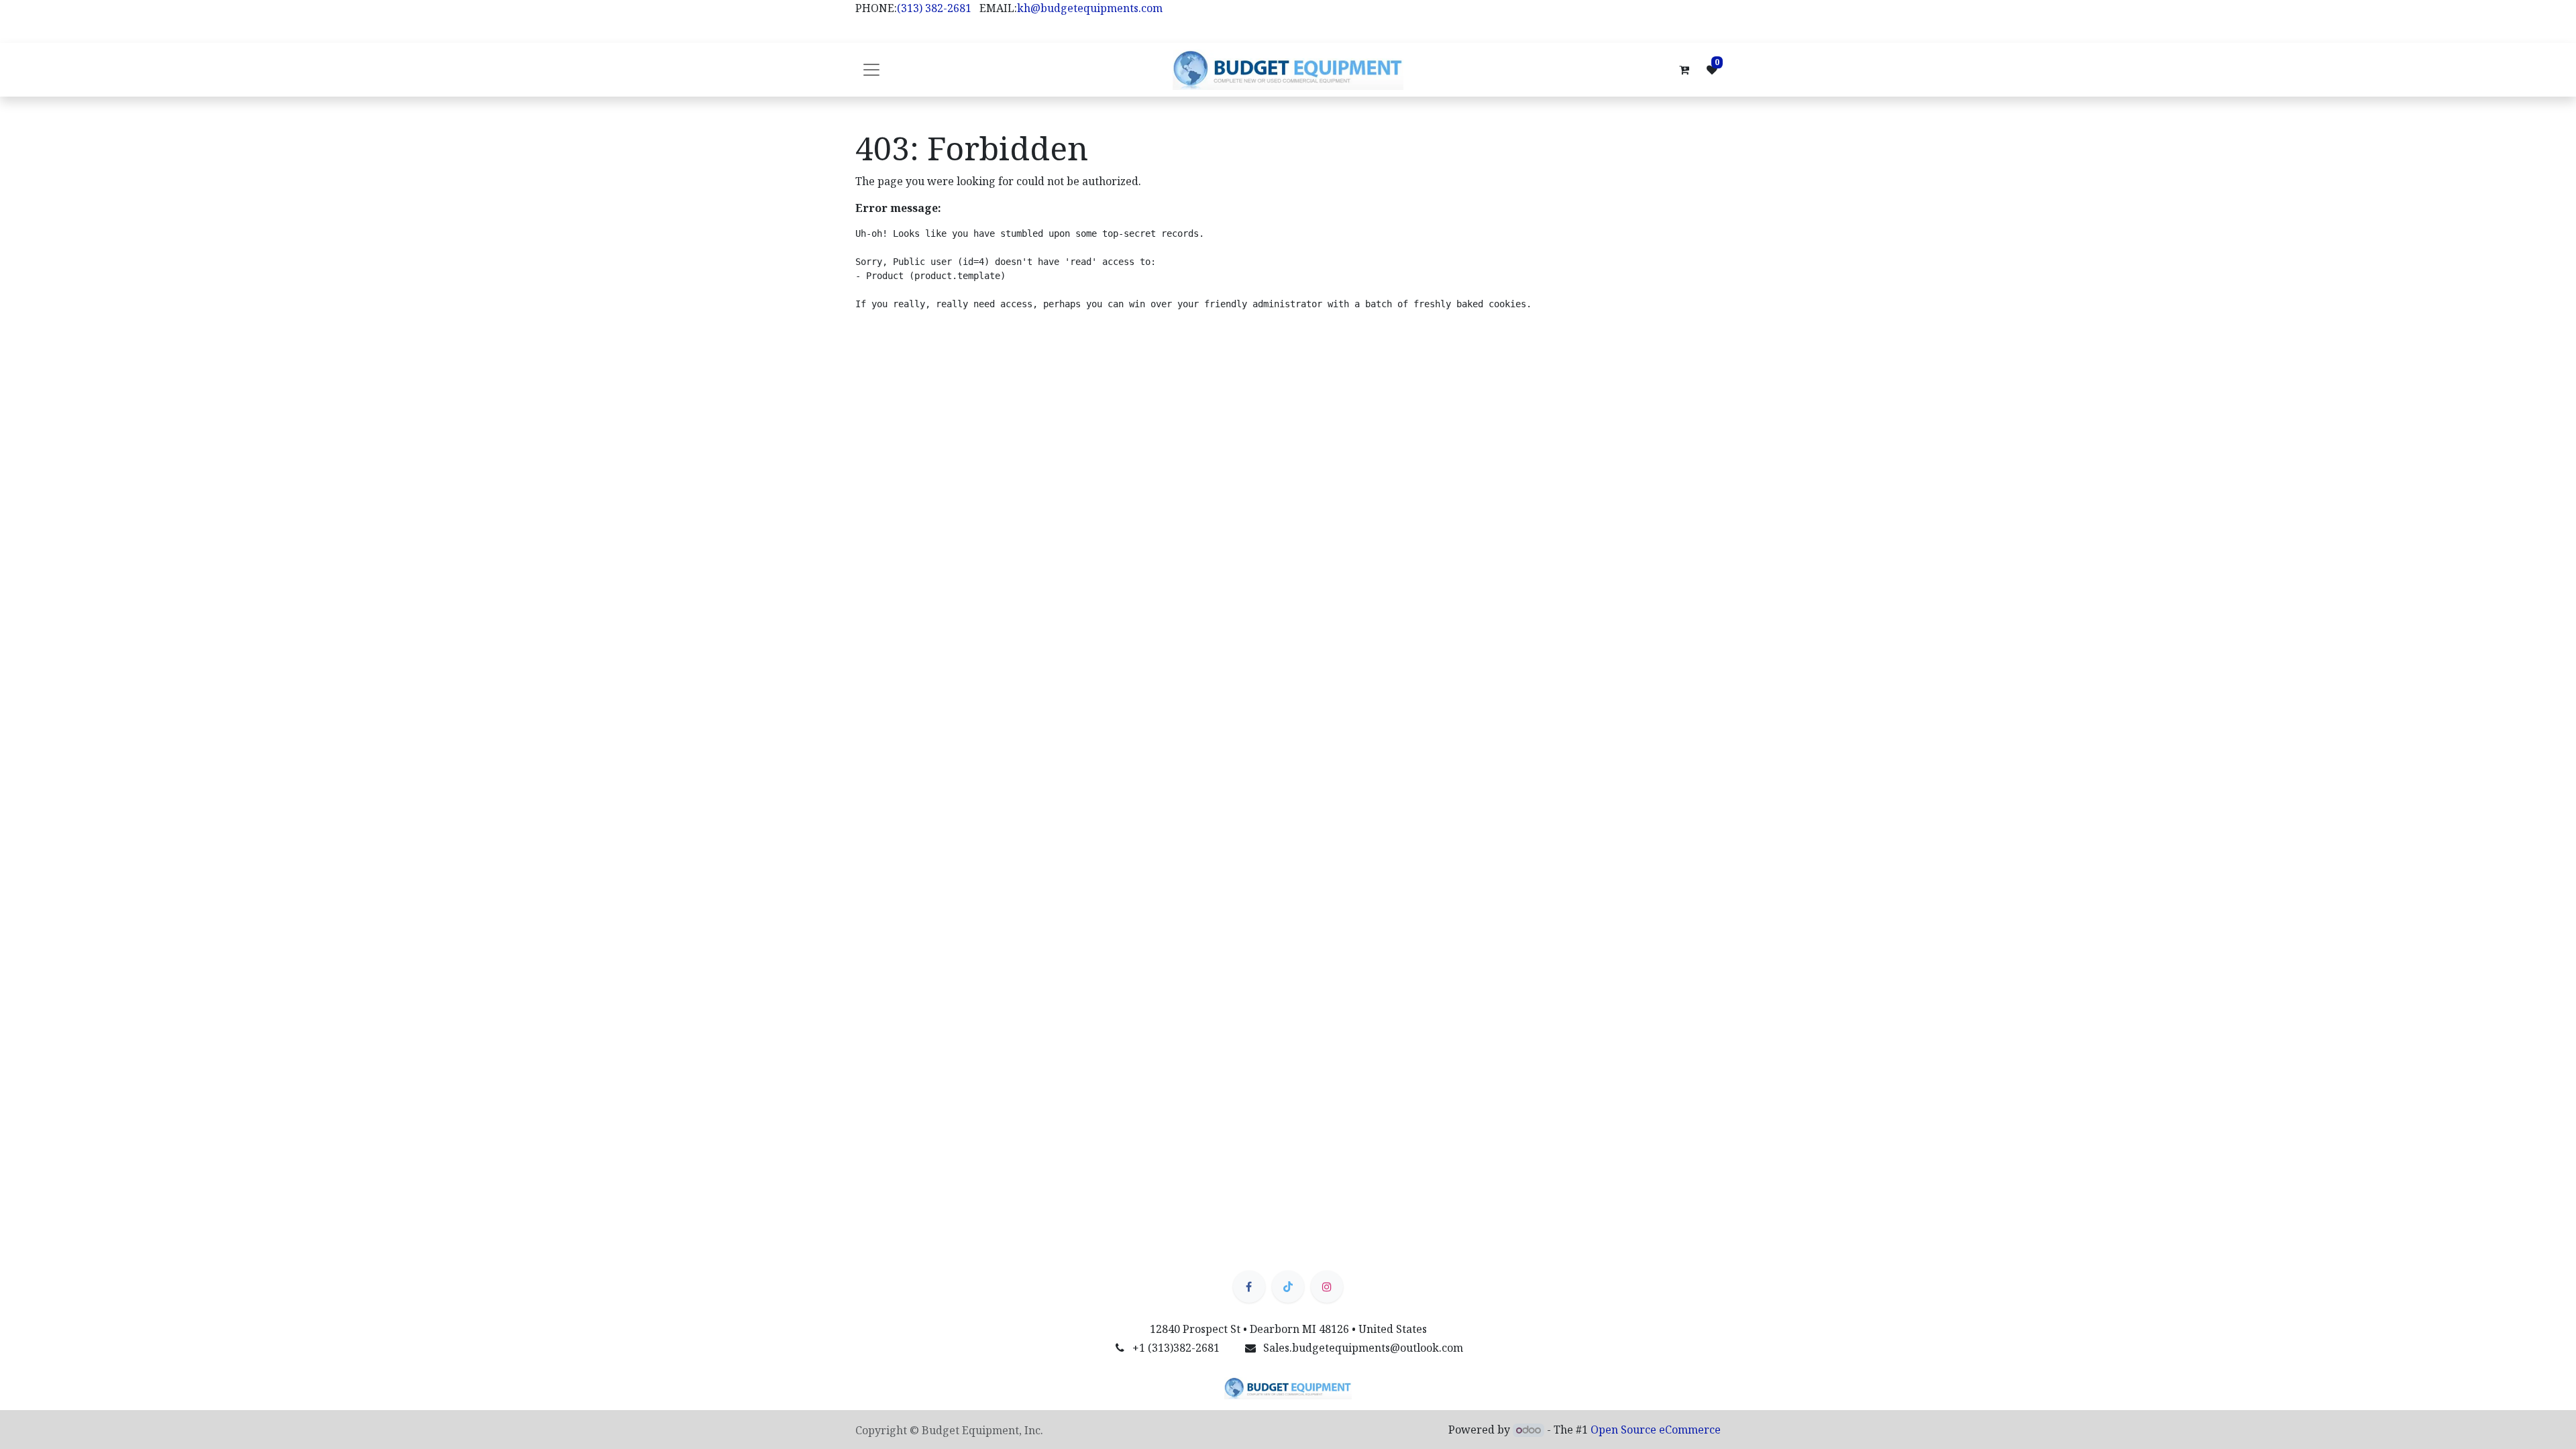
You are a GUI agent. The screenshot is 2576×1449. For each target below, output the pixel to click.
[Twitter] (1288, 1287)
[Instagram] (1327, 1287)
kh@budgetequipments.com (1090, 8)
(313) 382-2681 (934, 8)
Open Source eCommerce (1656, 1430)
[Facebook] (1249, 1287)
